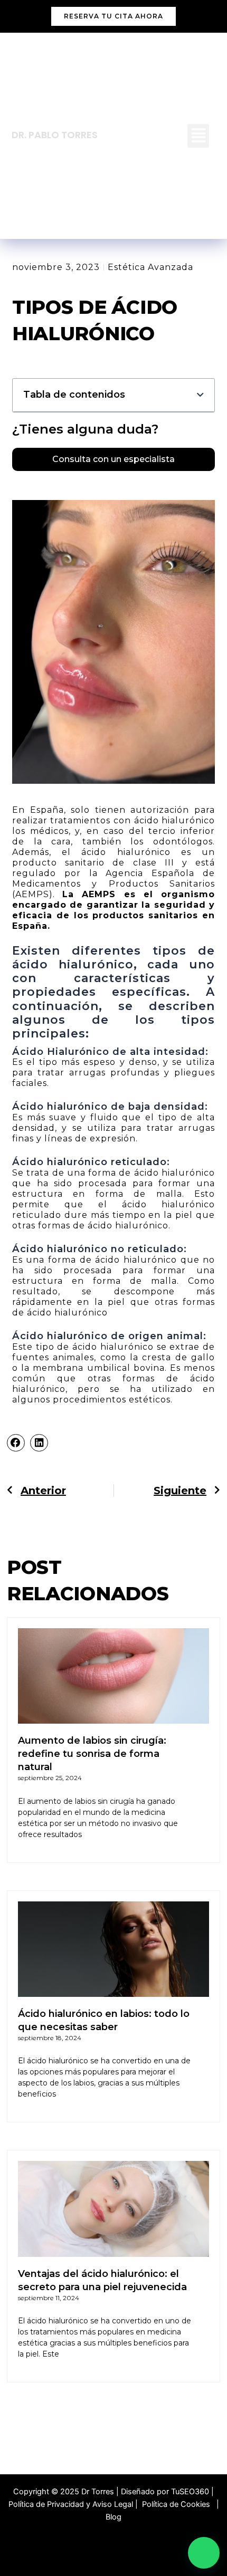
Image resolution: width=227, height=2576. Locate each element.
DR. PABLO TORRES (55, 135)
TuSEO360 (190, 2492)
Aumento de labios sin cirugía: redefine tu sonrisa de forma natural (92, 1754)
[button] (198, 136)
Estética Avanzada (150, 267)
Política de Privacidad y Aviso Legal (71, 2504)
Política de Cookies (178, 2504)
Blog (113, 2517)
